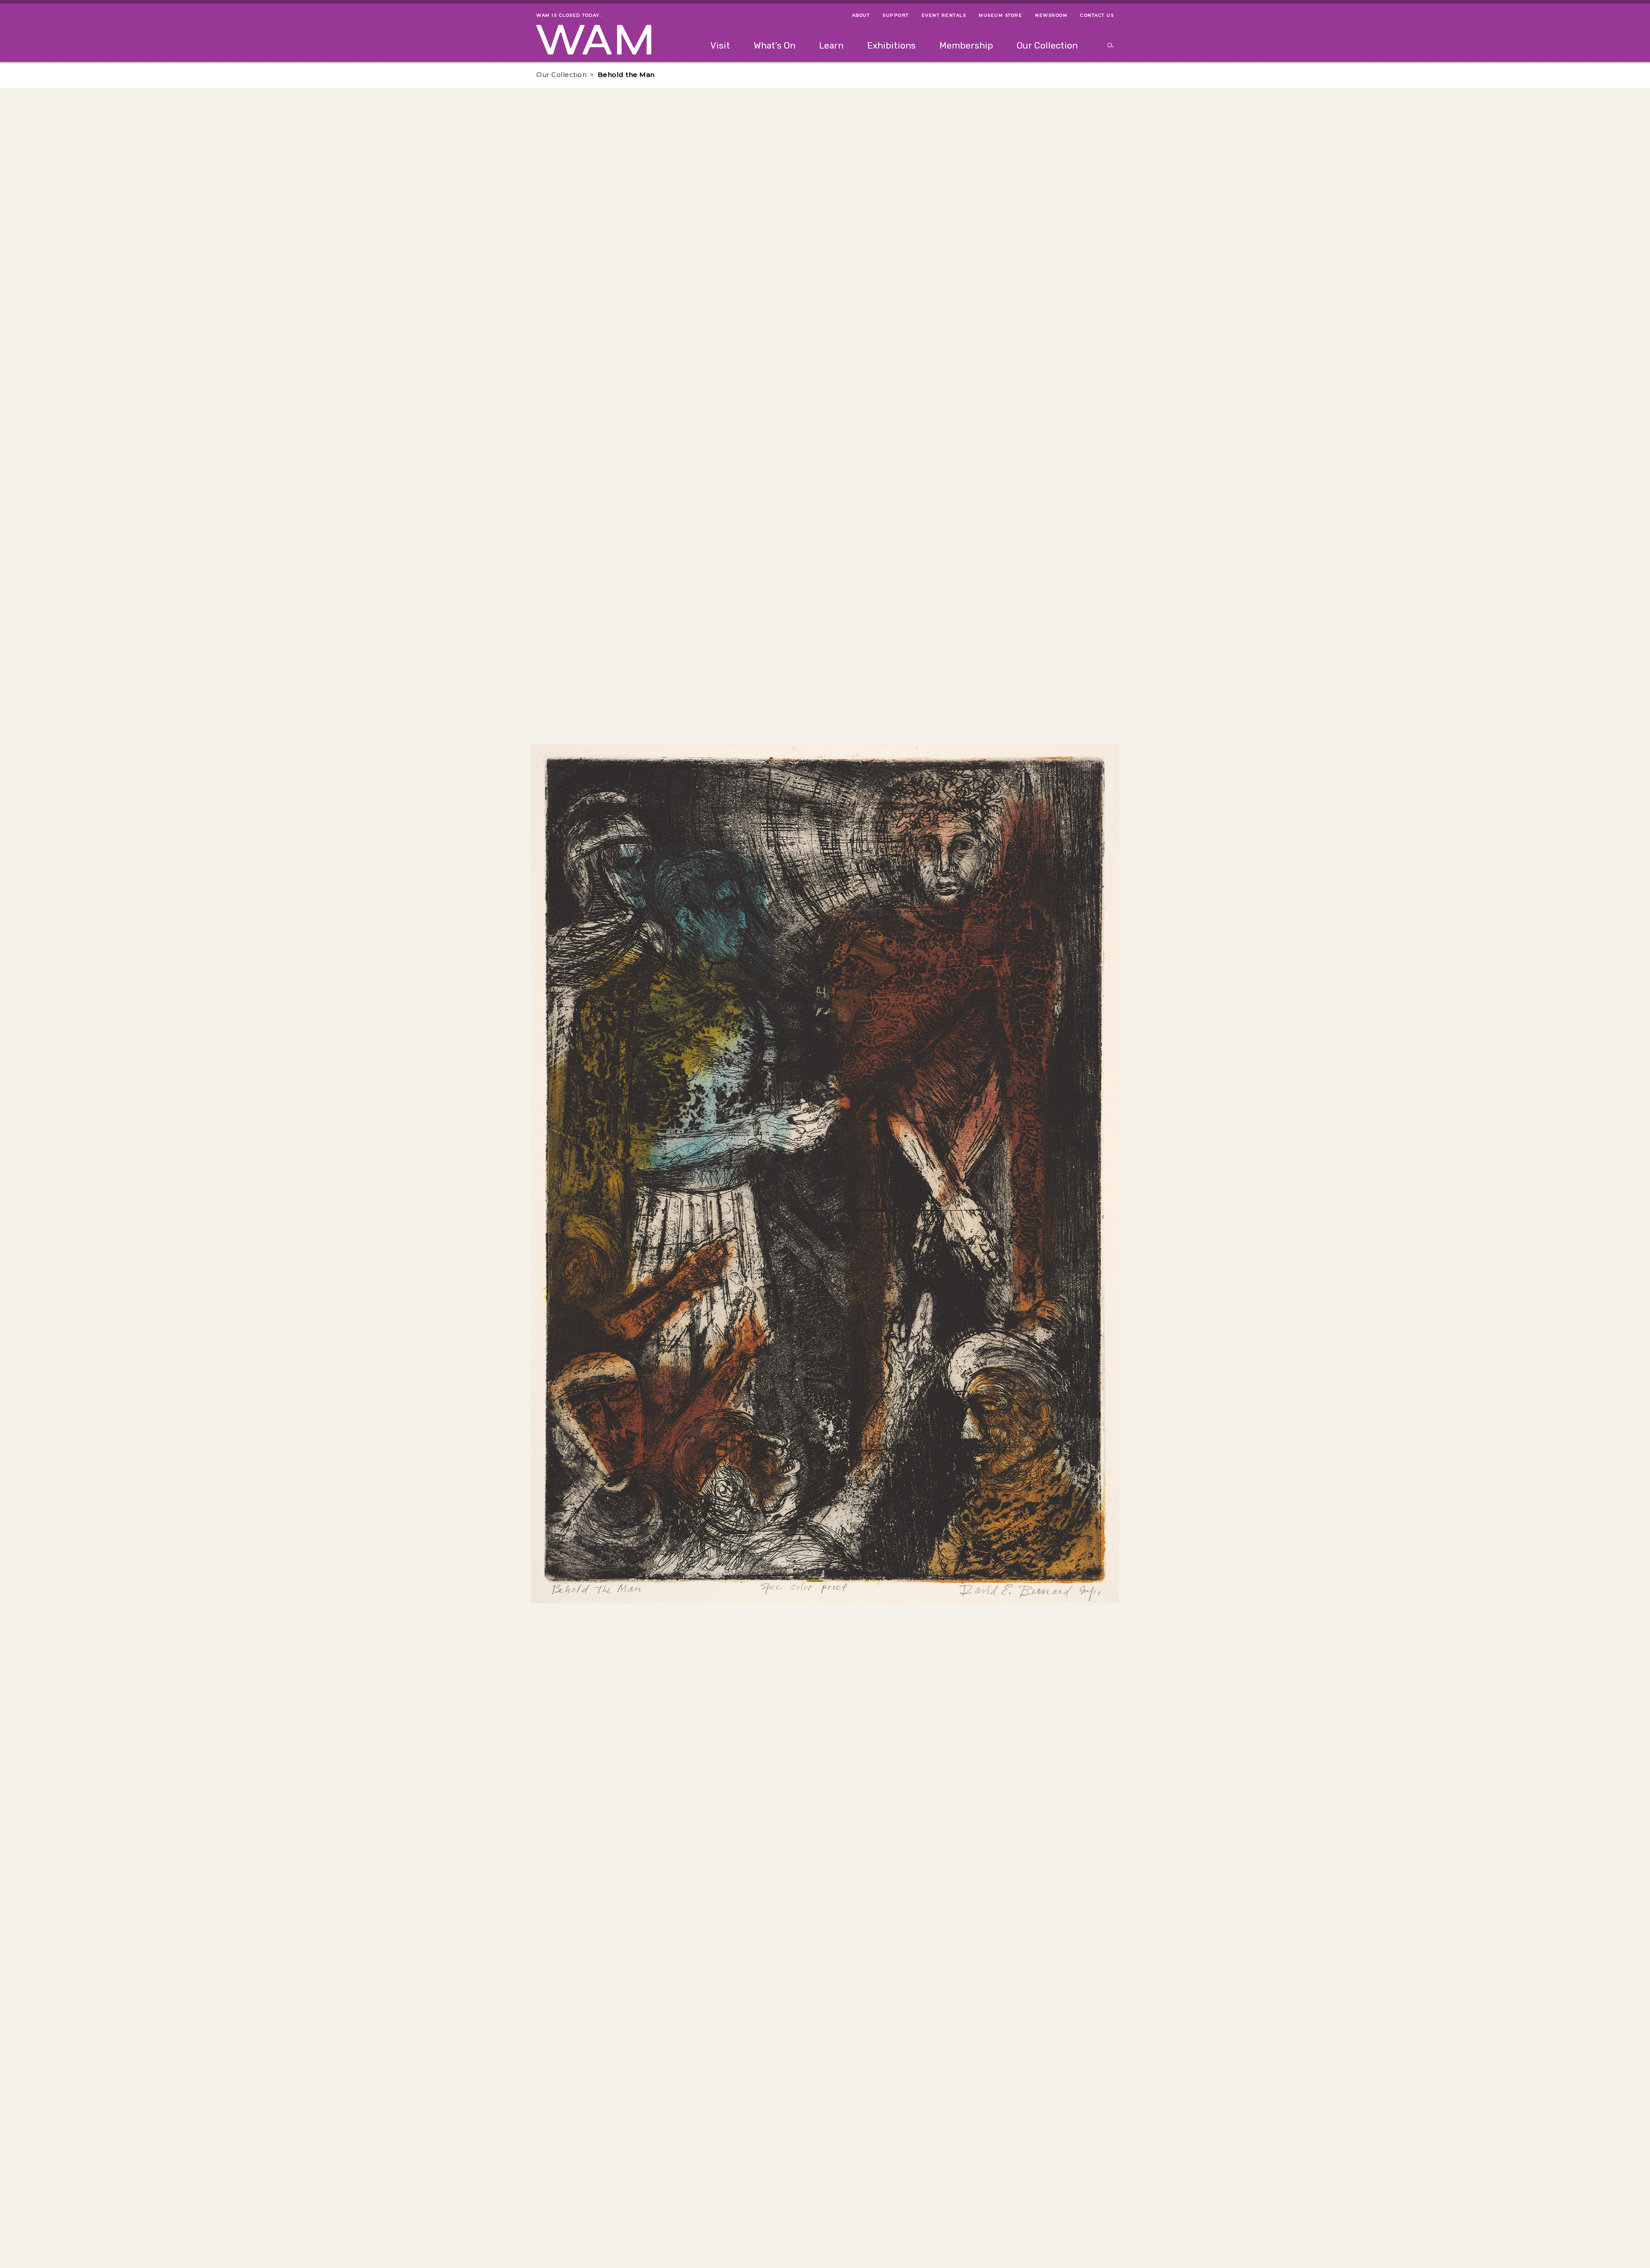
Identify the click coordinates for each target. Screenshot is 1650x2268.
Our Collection (561, 75)
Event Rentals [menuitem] (944, 15)
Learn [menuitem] (831, 45)
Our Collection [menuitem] (1047, 45)
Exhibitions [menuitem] (891, 45)
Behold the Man (626, 75)
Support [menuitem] (896, 15)
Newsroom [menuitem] (1051, 15)
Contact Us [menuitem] (1097, 15)
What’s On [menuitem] (775, 45)
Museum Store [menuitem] (1001, 15)
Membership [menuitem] (966, 45)
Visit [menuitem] (720, 45)
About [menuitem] (861, 15)
